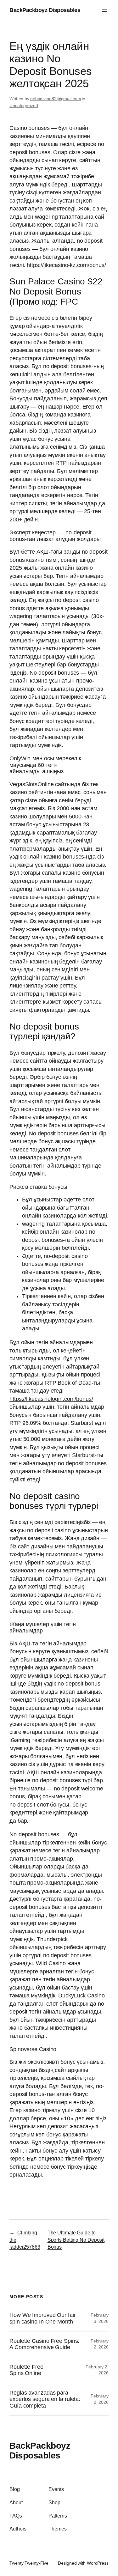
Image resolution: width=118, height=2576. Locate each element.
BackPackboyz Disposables (45, 10)
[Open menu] (105, 10)
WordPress (98, 2563)
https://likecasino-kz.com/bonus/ (66, 265)
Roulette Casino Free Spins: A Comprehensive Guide (44, 2344)
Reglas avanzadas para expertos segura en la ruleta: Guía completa (45, 2399)
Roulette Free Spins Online (26, 2370)
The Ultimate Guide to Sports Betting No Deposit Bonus (76, 2240)
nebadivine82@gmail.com (56, 99)
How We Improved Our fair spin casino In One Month (43, 2318)
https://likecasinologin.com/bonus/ (51, 1399)
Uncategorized (24, 106)
